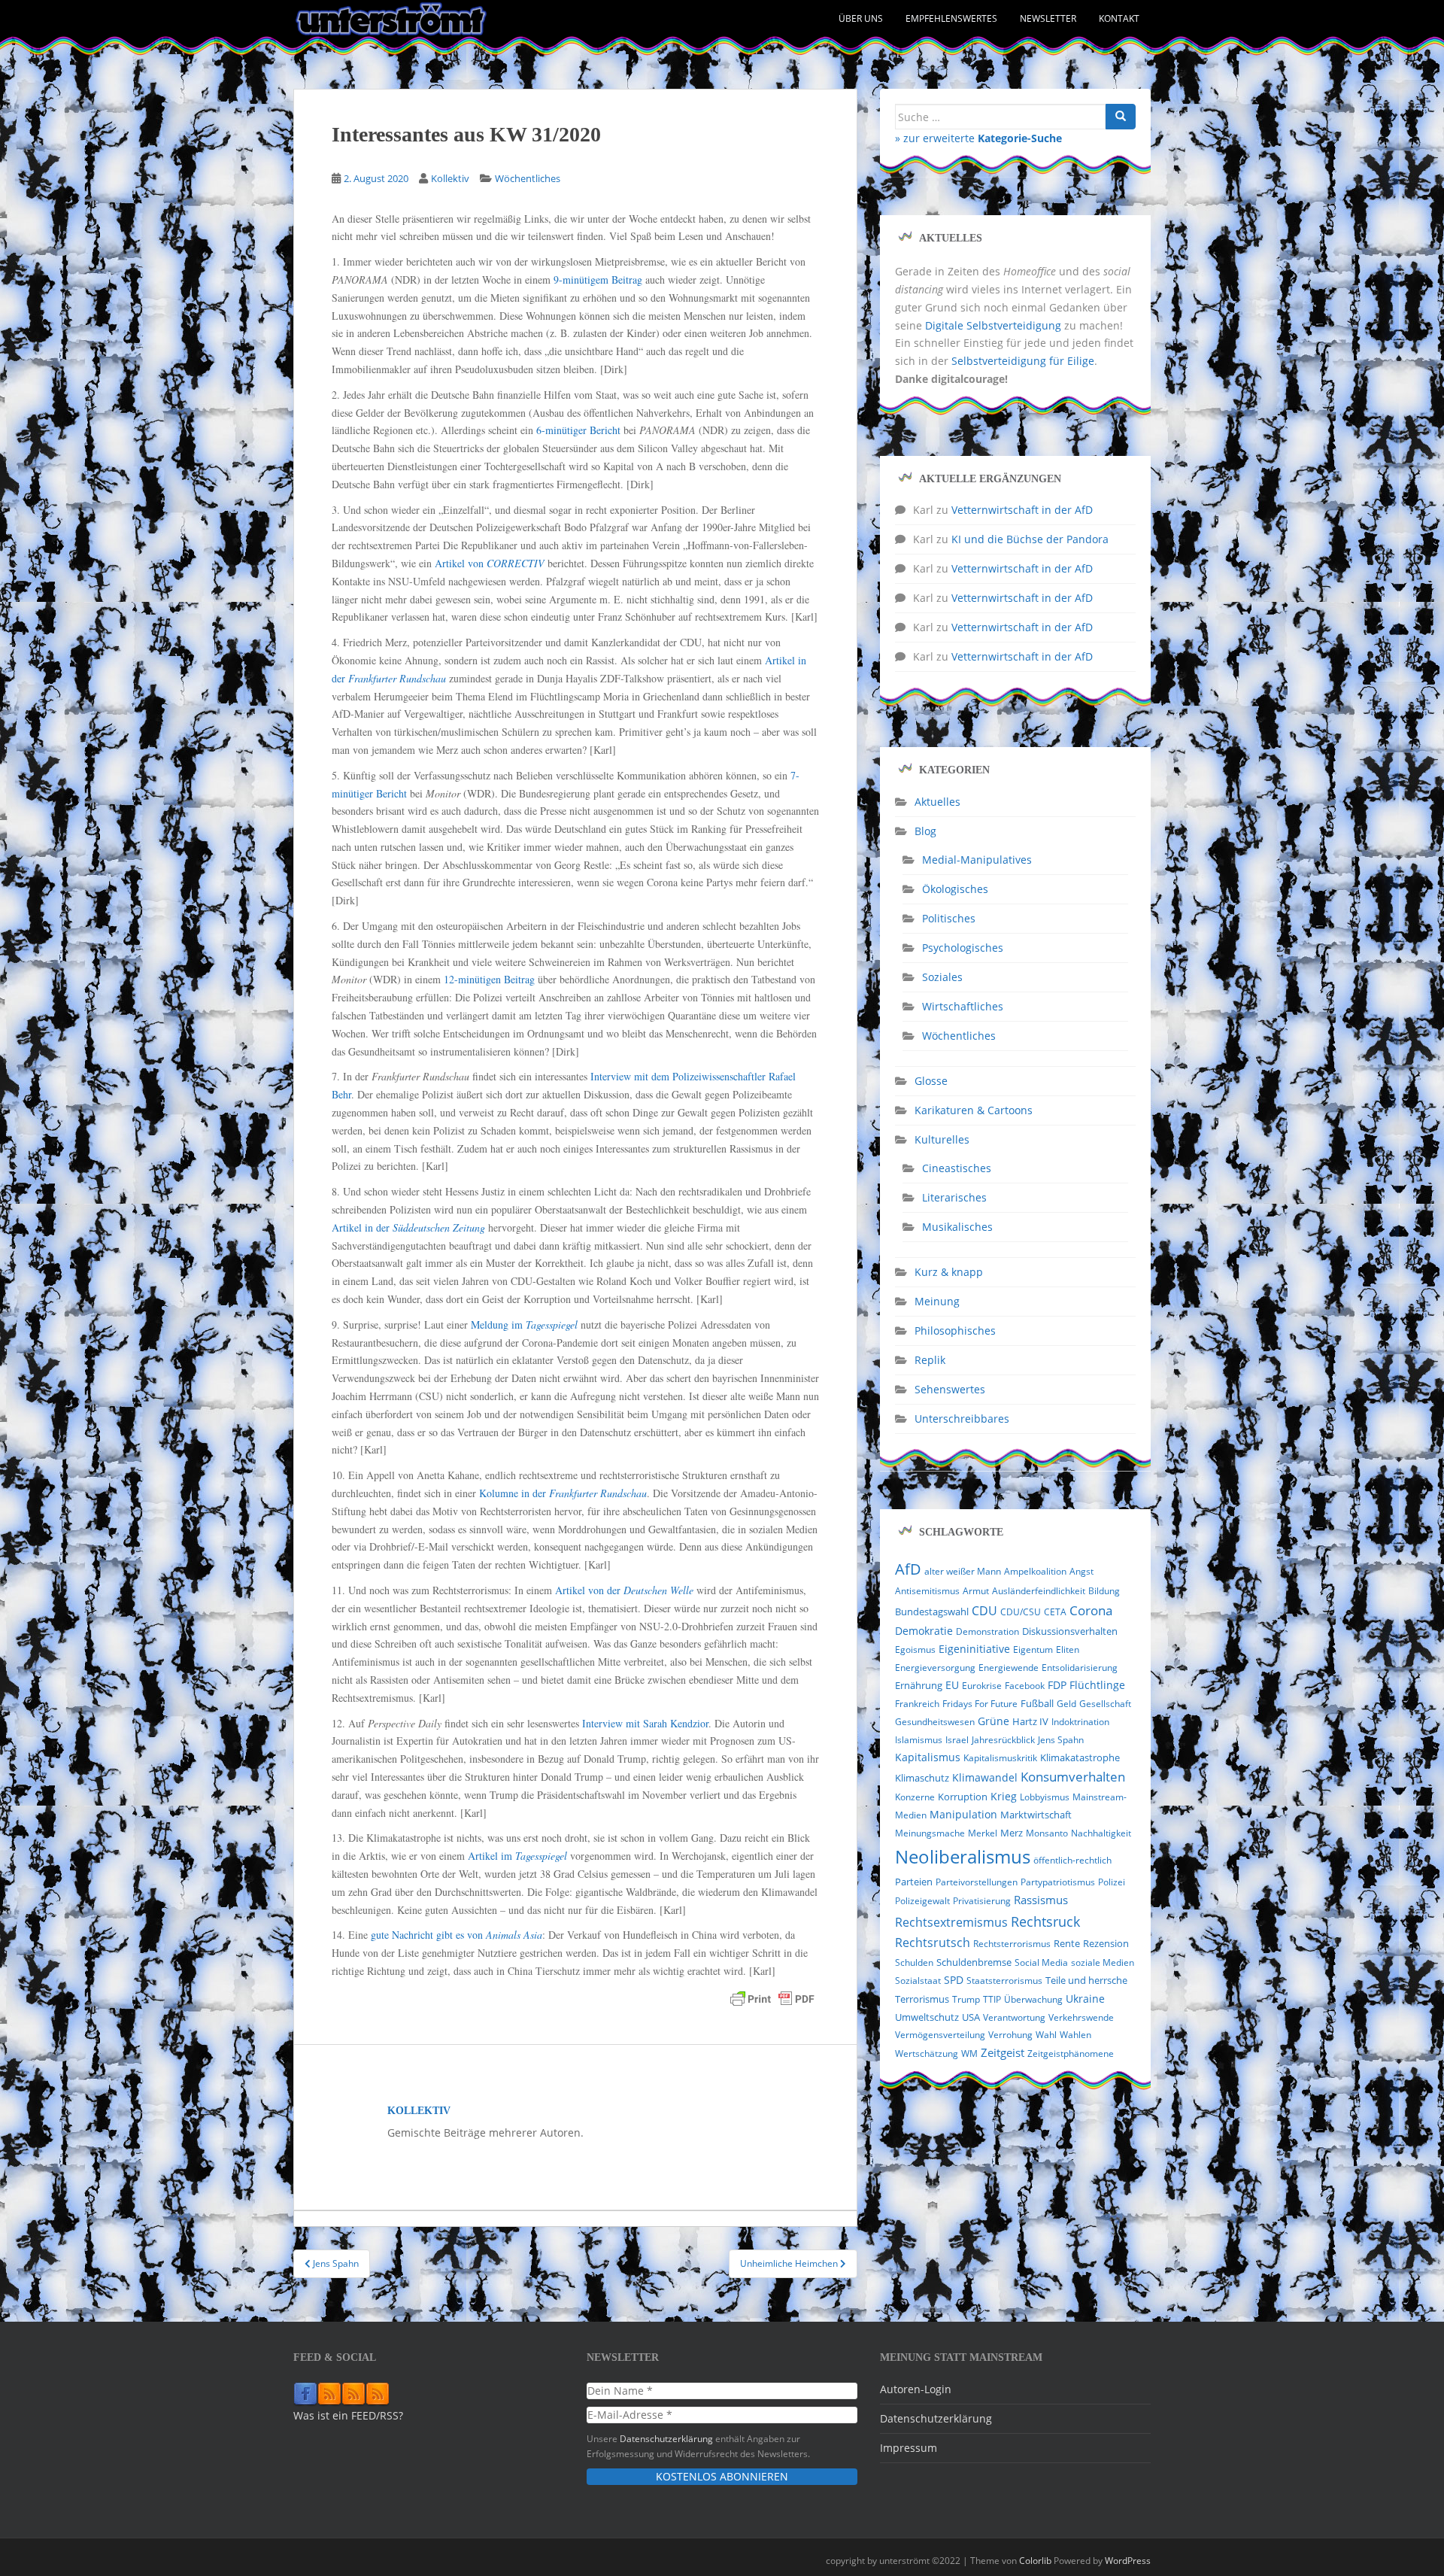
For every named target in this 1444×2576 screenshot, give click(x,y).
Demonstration (987, 1631)
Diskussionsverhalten (1070, 1631)
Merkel (983, 1833)
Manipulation (963, 1814)
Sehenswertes (950, 1389)
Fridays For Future (980, 1704)
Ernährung (919, 1685)
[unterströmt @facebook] (305, 2393)
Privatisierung (982, 1901)
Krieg (1004, 1796)
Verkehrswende (1081, 2017)
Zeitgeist (1003, 2052)
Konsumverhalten (1073, 1777)
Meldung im (524, 1324)
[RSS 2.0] (329, 2393)
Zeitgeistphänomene (1071, 2054)
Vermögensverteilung (940, 2035)
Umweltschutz (927, 2017)
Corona (1091, 1610)
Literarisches (954, 1197)
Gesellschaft (1105, 1704)
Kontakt (1119, 18)
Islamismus (919, 1740)
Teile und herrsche (1086, 1981)
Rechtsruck (1045, 1921)
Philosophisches (955, 1331)
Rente (1067, 1944)
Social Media (1041, 1962)
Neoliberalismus (963, 1856)
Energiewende (1009, 1668)
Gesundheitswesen (935, 1722)
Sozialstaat (918, 1981)
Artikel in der (408, 1227)
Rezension (1106, 1943)
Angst (1081, 1571)
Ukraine (1085, 1999)
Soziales (942, 977)
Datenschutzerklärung (666, 2438)
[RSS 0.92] (353, 2393)
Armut (976, 1591)
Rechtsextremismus (951, 1922)
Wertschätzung (927, 2054)
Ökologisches (955, 889)
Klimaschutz (922, 1778)
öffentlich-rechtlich (1072, 1860)
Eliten (1068, 1649)
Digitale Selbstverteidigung (993, 325)
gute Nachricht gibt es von (457, 1935)
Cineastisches (957, 1168)
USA (971, 2017)
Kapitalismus (928, 1757)
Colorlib (1035, 2561)
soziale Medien (1103, 1962)
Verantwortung (1014, 2017)
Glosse (931, 1081)
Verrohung (1010, 2035)
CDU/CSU (1021, 1612)
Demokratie (924, 1631)
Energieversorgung (935, 1668)
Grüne (994, 1721)
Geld (1066, 1704)
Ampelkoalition (1035, 1571)
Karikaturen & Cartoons (974, 1110)
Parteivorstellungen (977, 1882)
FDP (1057, 1685)
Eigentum (1033, 1649)
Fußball (1037, 1703)
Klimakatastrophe (1080, 1757)
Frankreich (917, 1704)
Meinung (937, 1301)
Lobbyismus (1045, 1797)
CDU (984, 1611)
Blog (925, 831)
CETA (1055, 1612)
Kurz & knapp (949, 1272)
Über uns (861, 18)
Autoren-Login (916, 2389)
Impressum (909, 2448)
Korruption (963, 1797)
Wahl (1046, 2035)
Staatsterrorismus (1004, 1981)
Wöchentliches (528, 178)
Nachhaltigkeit (1101, 1833)
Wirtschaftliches (963, 1006)
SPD (954, 1980)
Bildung (1104, 1591)
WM (969, 2054)
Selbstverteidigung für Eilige (1023, 361)
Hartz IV (1030, 1722)
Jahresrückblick (1003, 1740)
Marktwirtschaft (1036, 1815)
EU (952, 1685)
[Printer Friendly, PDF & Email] (772, 1999)
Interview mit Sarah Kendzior (645, 1723)
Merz (1012, 1833)
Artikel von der (624, 1590)
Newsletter (1048, 18)
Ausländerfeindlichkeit (1039, 1591)
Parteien (914, 1882)
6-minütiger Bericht (578, 430)
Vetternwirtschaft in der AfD (1022, 510)
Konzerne (915, 1797)
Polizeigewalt (922, 1901)
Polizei (1112, 1882)
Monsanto (1047, 1833)
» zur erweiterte (978, 138)
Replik (930, 1360)
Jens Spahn (1061, 1740)
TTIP (992, 1999)
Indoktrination (1080, 1722)
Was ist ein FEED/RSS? (348, 2415)
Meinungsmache (930, 1833)
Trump (966, 1999)
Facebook (1025, 1686)
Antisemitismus (927, 1591)
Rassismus (1041, 1900)
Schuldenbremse (974, 1962)
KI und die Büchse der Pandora (1030, 539)
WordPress (1128, 2561)
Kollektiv (450, 178)
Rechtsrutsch (933, 1943)
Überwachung (1033, 1999)
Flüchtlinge (1097, 1685)
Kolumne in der (563, 1493)
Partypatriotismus (1058, 1882)
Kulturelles (942, 1139)
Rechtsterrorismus (1012, 1944)
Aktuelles (937, 802)
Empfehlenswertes (951, 18)
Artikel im (517, 1856)
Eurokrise (982, 1686)
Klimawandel (985, 1778)
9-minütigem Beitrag (598, 279)
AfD (908, 1569)
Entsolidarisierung (1080, 1668)
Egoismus (915, 1649)
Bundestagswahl (932, 1612)
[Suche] (1121, 117)
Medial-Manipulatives (977, 860)
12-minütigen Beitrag (489, 979)
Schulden (914, 1962)
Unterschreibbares (962, 1419)
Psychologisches (963, 948)
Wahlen (1075, 2035)
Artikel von (490, 563)
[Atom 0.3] (378, 2393)
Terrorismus (922, 1999)
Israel (957, 1740)
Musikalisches (957, 1227)
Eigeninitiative (974, 1649)
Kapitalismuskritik (1000, 1758)
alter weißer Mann (963, 1571)
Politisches (949, 918)
